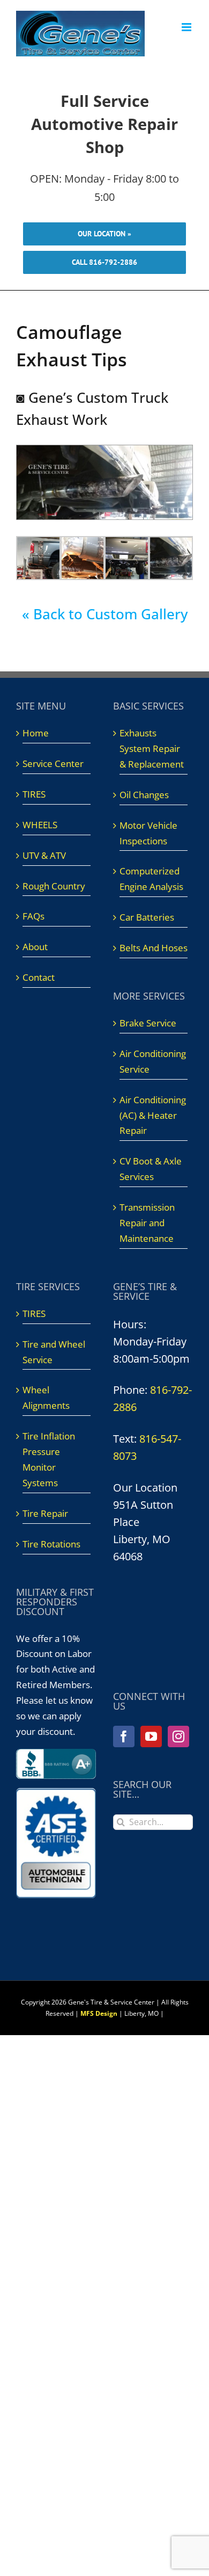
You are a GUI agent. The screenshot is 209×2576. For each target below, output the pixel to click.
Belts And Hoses (154, 948)
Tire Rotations (51, 1544)
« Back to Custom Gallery (105, 614)
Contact (39, 977)
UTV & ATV (44, 855)
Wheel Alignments (46, 1398)
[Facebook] (124, 1736)
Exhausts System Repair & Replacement (152, 748)
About (35, 947)
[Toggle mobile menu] (187, 27)
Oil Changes (144, 795)
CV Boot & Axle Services (151, 1169)
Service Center (53, 764)
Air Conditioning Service (153, 1061)
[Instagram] (178, 1736)
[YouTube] (151, 1736)
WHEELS (40, 825)
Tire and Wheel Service (54, 1352)
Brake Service (148, 1023)
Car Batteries (147, 917)
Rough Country (54, 886)
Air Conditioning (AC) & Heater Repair (153, 1115)
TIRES (34, 794)
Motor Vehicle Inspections (148, 833)
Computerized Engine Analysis (151, 879)
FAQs (33, 916)
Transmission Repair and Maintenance (147, 1223)
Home (36, 733)
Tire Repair (45, 1513)
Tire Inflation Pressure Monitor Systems (49, 1459)
